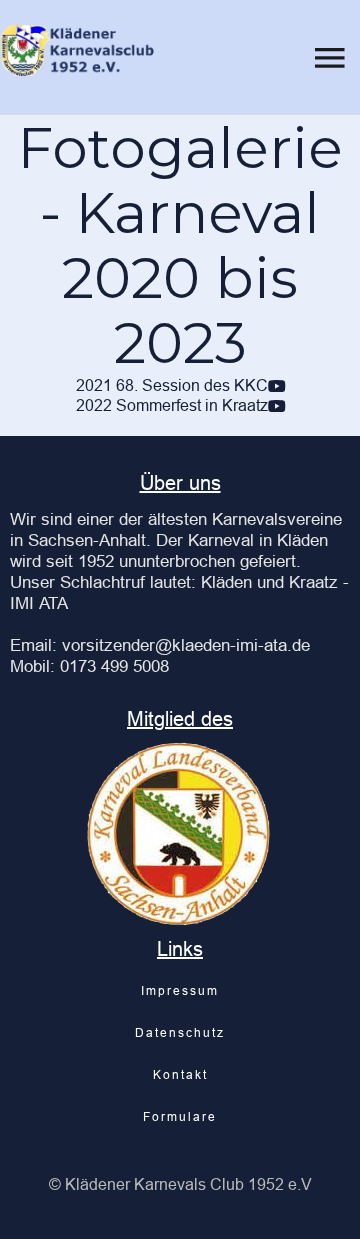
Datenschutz (180, 1032)
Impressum (180, 990)
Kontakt (180, 1074)
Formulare (180, 1116)
